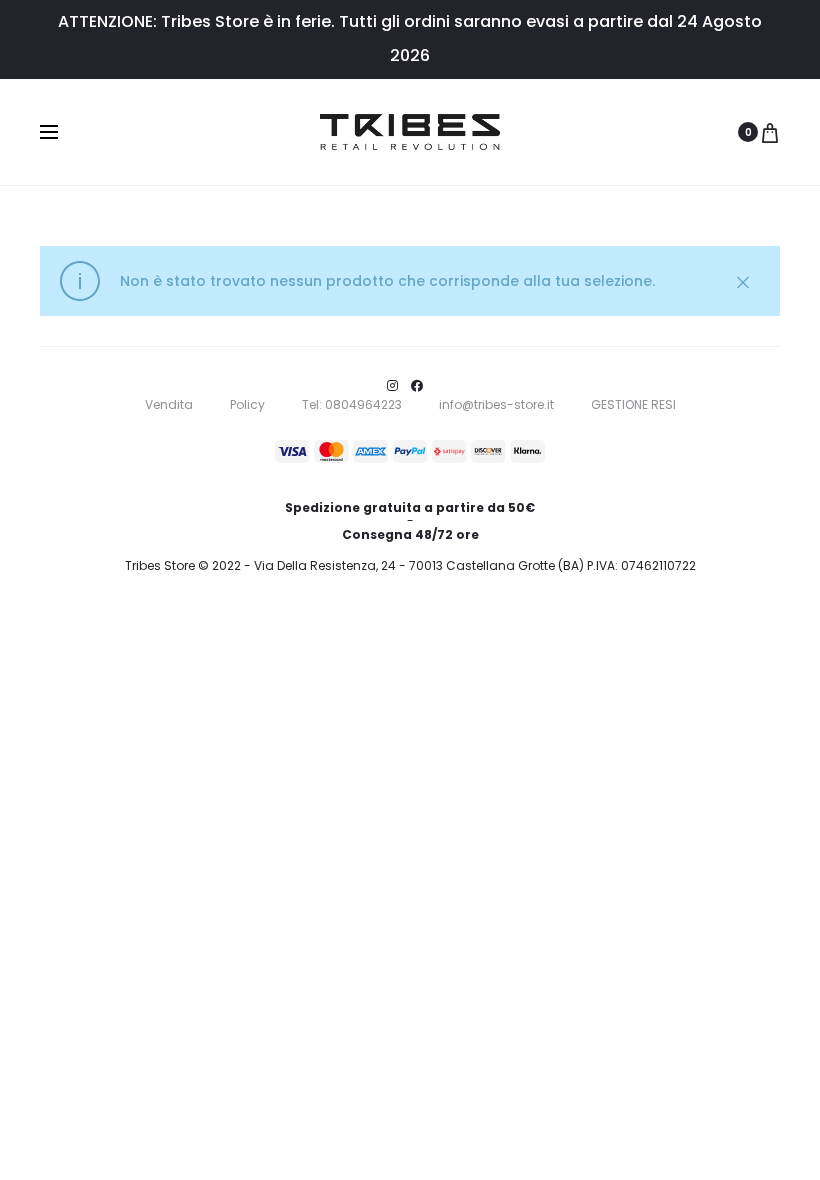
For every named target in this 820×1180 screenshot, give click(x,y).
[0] (770, 132)
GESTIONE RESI (633, 404)
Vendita (169, 404)
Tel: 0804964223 (352, 404)
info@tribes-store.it (496, 404)
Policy (247, 404)
